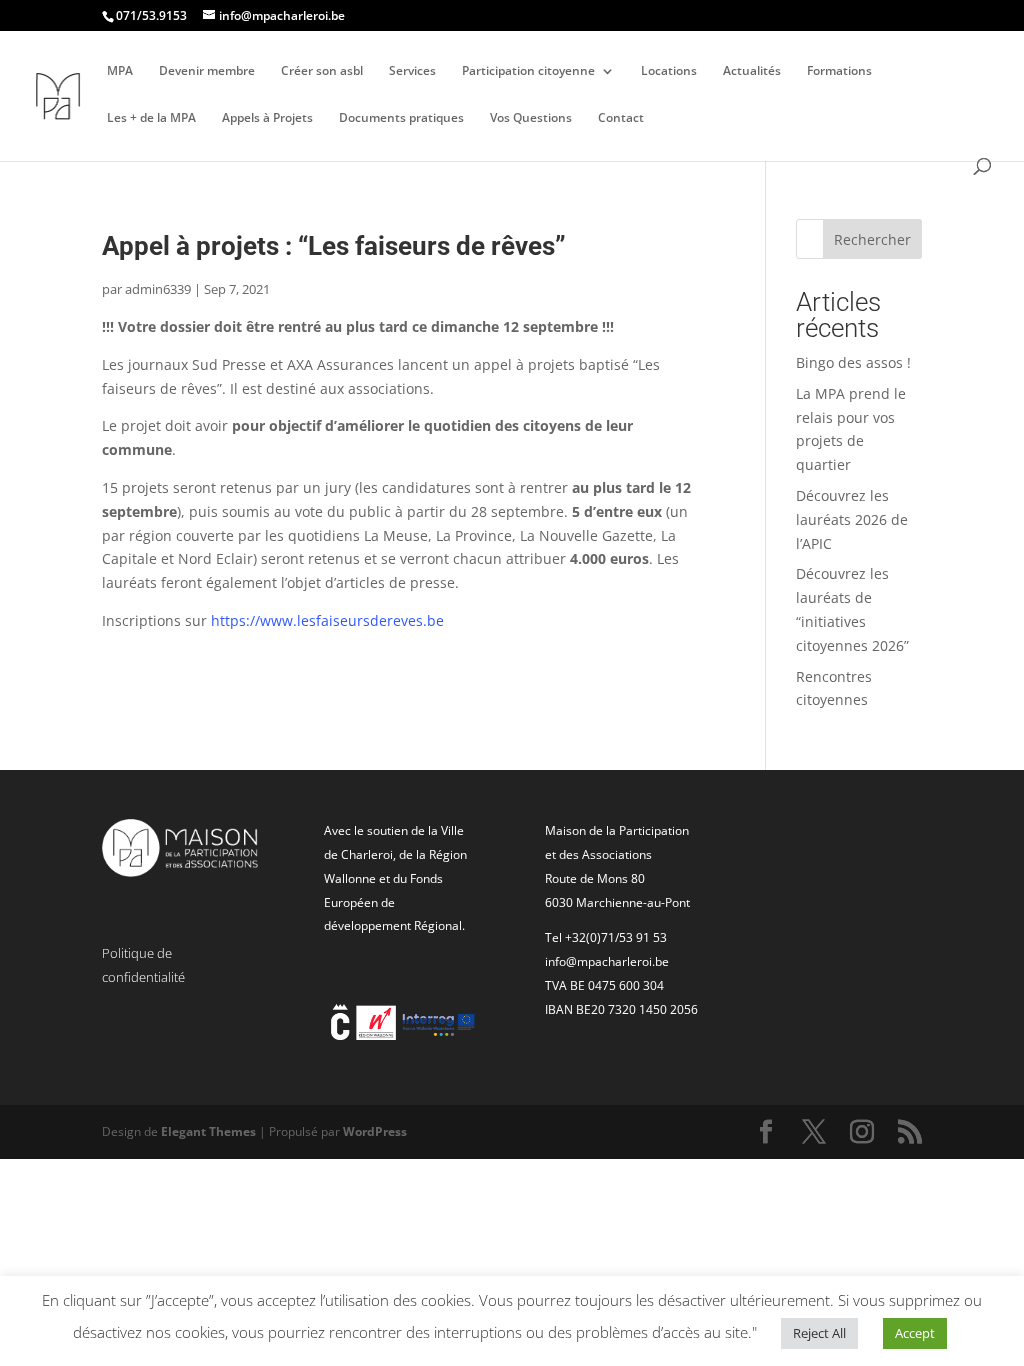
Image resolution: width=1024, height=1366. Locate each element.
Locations (669, 71)
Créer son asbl (322, 71)
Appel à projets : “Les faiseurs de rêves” (334, 246)
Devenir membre (207, 71)
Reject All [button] (819, 1333)
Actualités (752, 71)
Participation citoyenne (528, 71)
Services (412, 71)
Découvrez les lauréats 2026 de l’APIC (852, 519)
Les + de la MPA (151, 118)
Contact (621, 118)
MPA (120, 71)
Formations (839, 71)
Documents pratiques (401, 118)
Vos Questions (531, 118)
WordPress (375, 1131)
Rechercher (872, 239)
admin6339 (158, 289)
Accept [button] (915, 1333)
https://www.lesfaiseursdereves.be (327, 620)
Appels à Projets (267, 118)
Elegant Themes (208, 1131)
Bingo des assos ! (853, 362)
